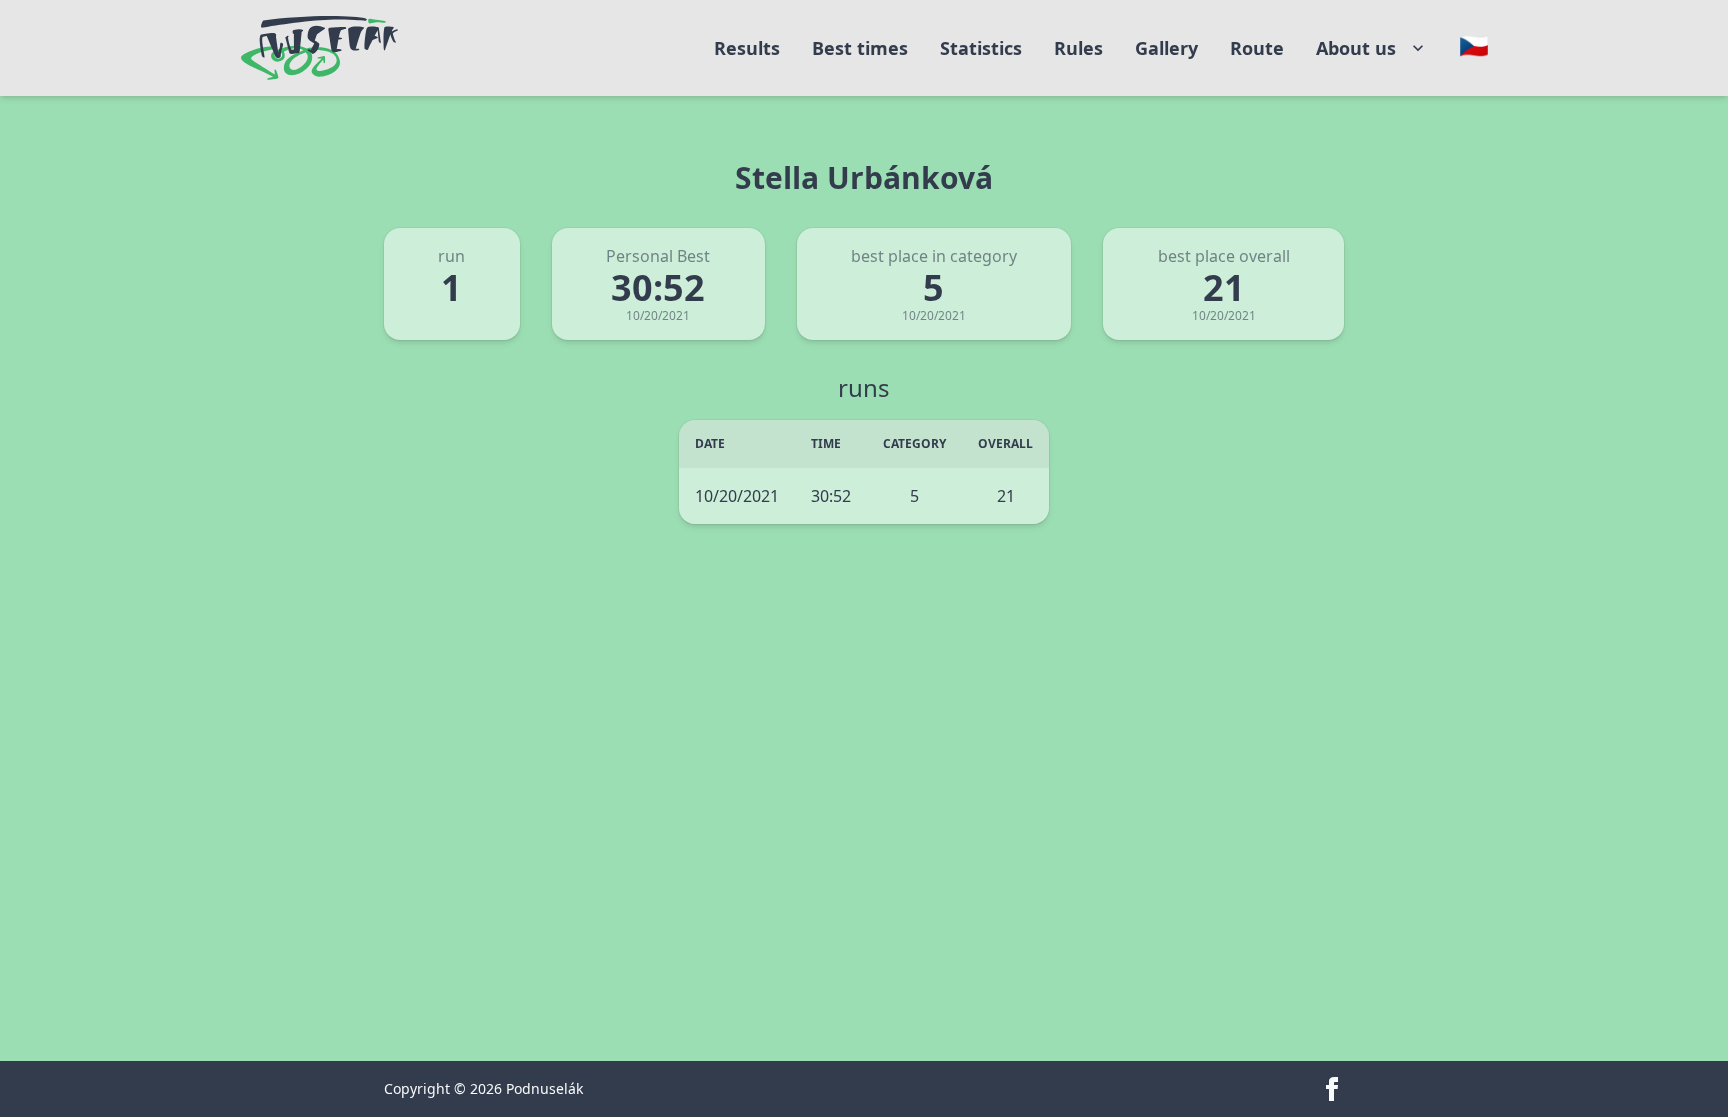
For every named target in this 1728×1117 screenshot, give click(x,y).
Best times (860, 48)
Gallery (1166, 48)
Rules (1078, 48)
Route (1257, 48)
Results (747, 48)
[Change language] (1474, 46)
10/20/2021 (737, 496)
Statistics (981, 48)
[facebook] (1332, 1089)
